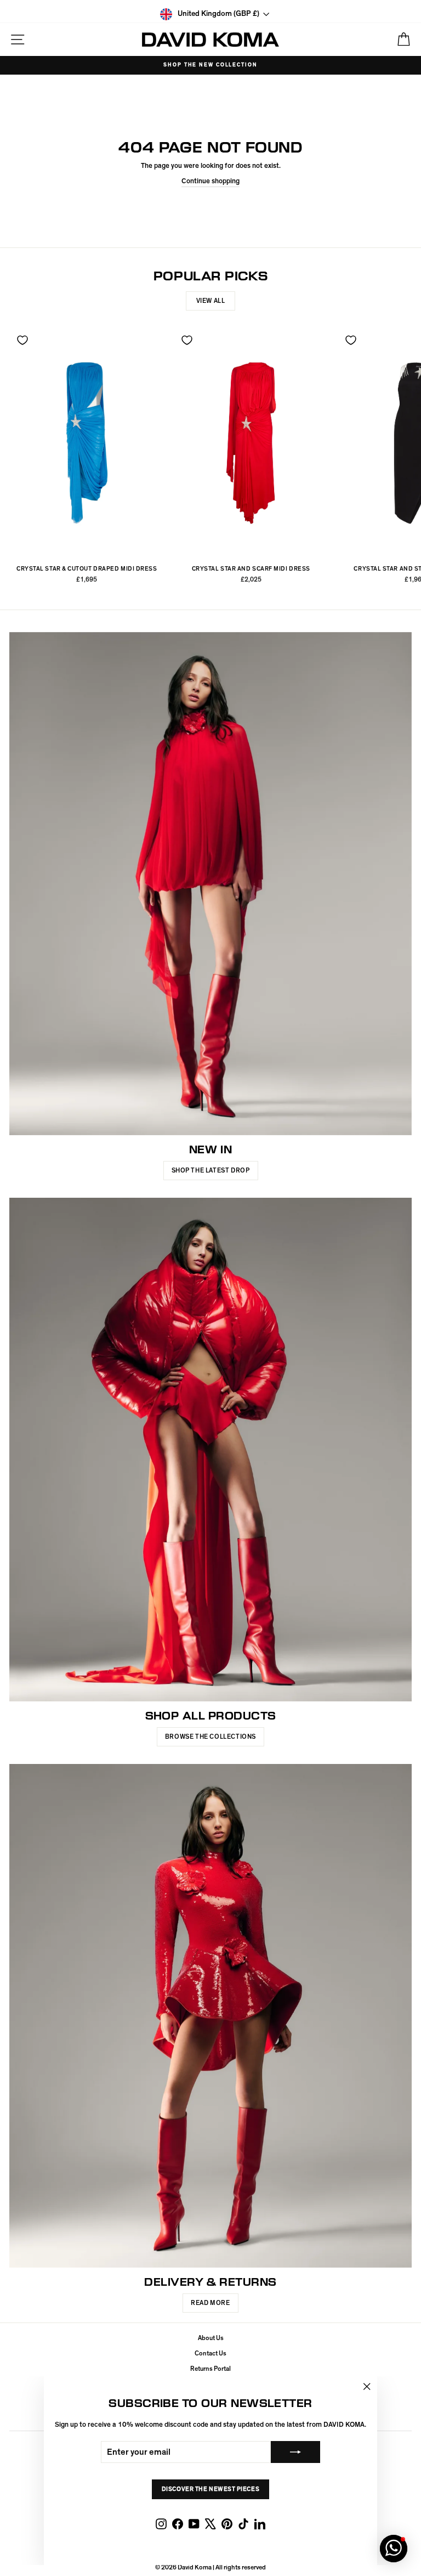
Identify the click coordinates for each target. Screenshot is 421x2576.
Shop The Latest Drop (211, 1170)
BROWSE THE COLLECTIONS (210, 1737)
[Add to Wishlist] (22, 340)
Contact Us (210, 2353)
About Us (211, 2338)
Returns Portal (210, 2369)
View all (211, 301)
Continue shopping (210, 181)
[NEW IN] (210, 884)
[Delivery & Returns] (210, 2016)
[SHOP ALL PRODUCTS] (210, 1450)
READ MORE (210, 2303)
